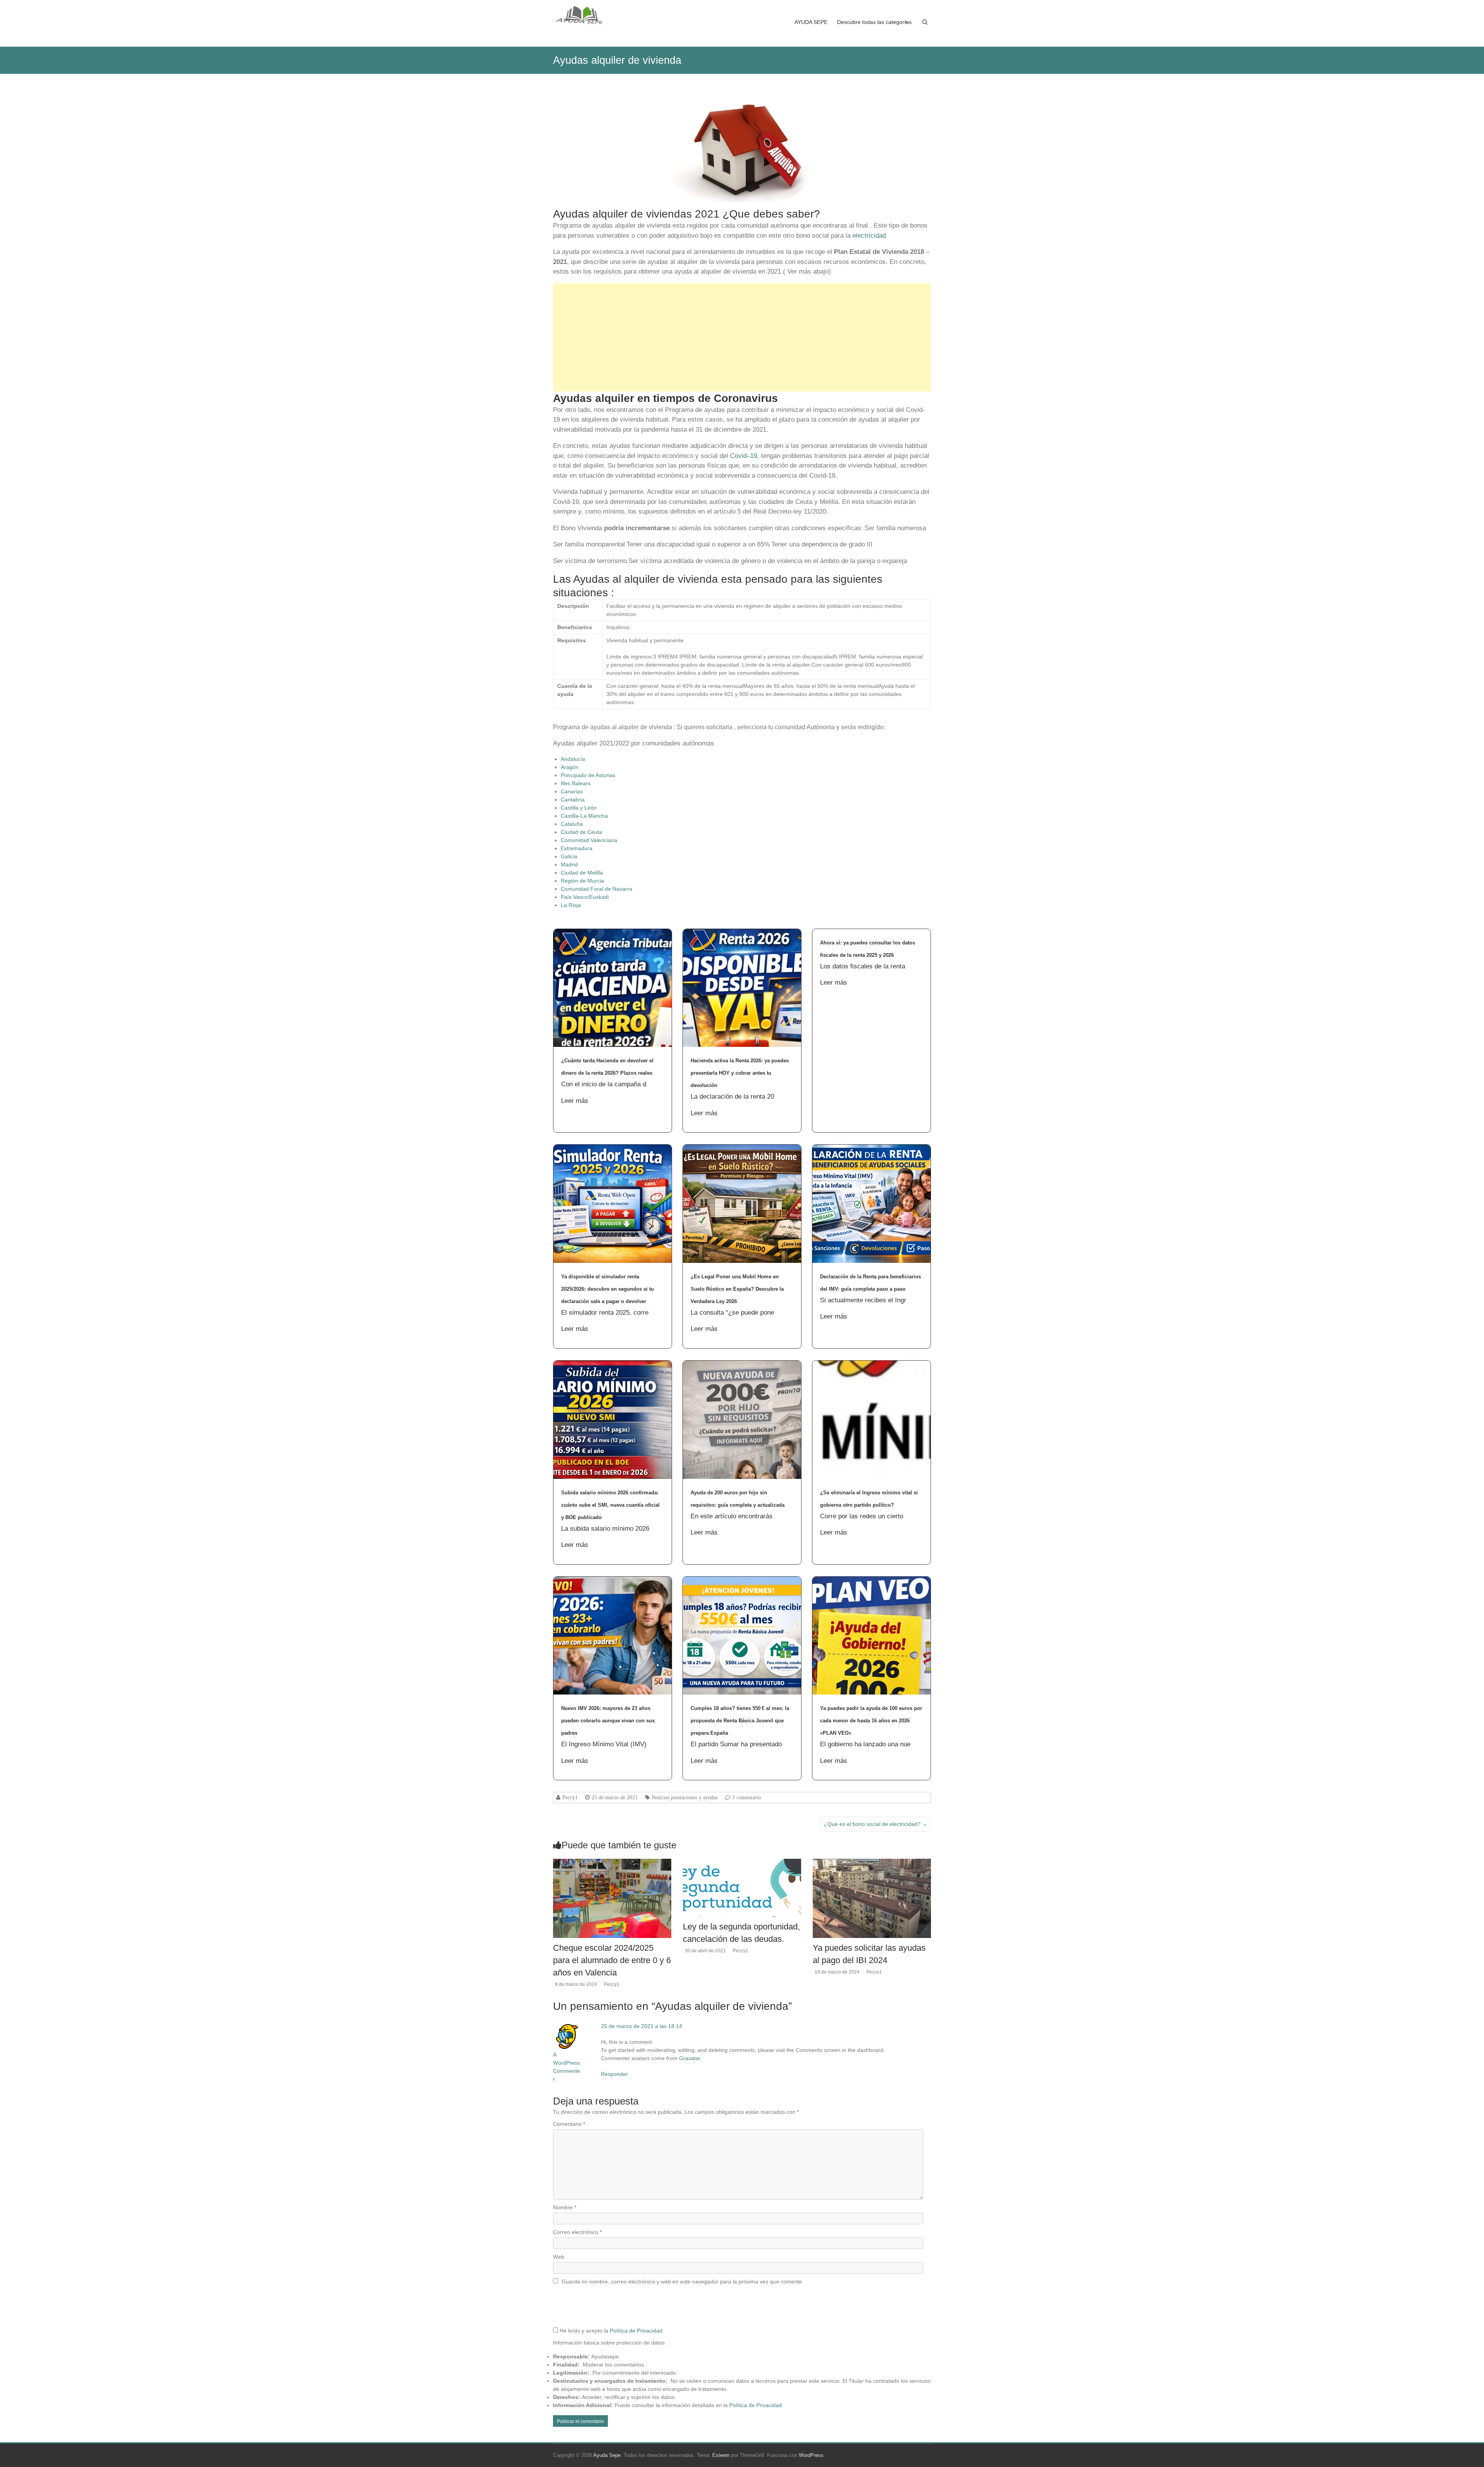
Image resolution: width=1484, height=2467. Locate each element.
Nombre (565, 2207)
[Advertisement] (742, 337)
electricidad (869, 236)
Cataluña (572, 824)
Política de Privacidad (636, 2331)
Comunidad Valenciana (589, 840)
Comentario (569, 2124)
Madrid (569, 864)
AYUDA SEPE (811, 22)
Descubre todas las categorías (874, 22)
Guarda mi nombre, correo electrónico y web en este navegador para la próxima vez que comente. (682, 2282)
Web (559, 2257)
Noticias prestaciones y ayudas (685, 1797)
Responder (614, 2074)
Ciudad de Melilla (582, 873)
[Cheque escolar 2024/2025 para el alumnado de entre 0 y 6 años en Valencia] (612, 1863)
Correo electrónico (577, 2232)
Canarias (572, 791)
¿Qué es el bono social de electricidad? (876, 1824)
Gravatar (690, 2058)
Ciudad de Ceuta (581, 832)
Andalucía (573, 759)
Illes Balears (576, 783)
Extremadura (577, 848)
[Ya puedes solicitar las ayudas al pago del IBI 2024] (872, 1863)
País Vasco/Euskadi (585, 897)
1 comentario (747, 1797)
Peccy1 (570, 1797)
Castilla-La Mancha (584, 816)
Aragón (570, 767)
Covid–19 (744, 456)
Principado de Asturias (588, 775)
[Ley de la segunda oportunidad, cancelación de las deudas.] (742, 1863)
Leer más (575, 1101)
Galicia (569, 856)
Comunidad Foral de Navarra (596, 889)
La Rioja (571, 905)
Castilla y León (579, 808)
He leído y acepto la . (611, 2331)
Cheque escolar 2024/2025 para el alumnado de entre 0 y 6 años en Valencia (612, 1960)
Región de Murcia (582, 881)
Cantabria (573, 800)
